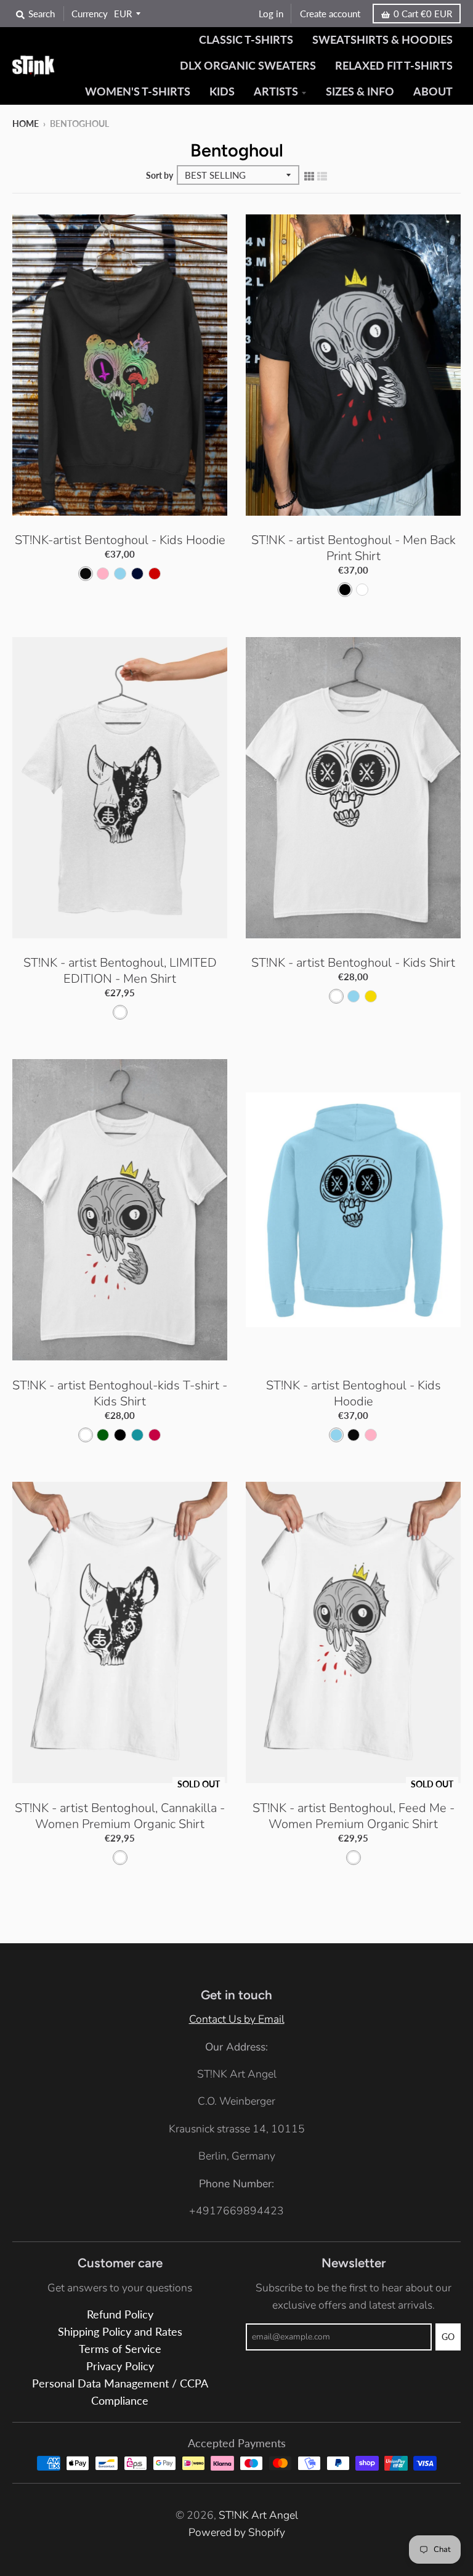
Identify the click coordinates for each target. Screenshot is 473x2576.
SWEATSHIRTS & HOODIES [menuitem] (382, 40)
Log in (271, 14)
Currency (90, 14)
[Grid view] (309, 176)
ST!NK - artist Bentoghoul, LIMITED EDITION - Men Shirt (120, 971)
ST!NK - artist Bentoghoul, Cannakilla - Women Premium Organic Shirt (120, 1816)
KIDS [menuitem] (222, 91)
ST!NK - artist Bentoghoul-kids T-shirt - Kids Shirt (120, 1393)
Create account (330, 14)
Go (448, 2337)
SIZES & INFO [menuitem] (360, 91)
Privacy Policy (120, 2366)
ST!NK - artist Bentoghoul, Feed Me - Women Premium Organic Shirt (354, 1816)
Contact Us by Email (237, 2019)
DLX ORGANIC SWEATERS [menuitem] (248, 66)
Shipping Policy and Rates (120, 2332)
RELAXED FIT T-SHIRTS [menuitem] (394, 66)
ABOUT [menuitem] (433, 91)
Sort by (160, 175)
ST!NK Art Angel (258, 2515)
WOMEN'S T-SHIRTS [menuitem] (138, 91)
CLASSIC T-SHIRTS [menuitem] (246, 40)
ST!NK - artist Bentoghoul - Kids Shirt (353, 963)
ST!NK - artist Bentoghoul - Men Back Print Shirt (354, 548)
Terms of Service (120, 2349)
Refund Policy (120, 2314)
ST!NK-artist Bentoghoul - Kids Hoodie (120, 540)
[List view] (322, 176)
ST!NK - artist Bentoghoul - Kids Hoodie (354, 1393)
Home (26, 124)
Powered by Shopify (237, 2532)
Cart (423, 14)
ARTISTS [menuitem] (276, 91)
